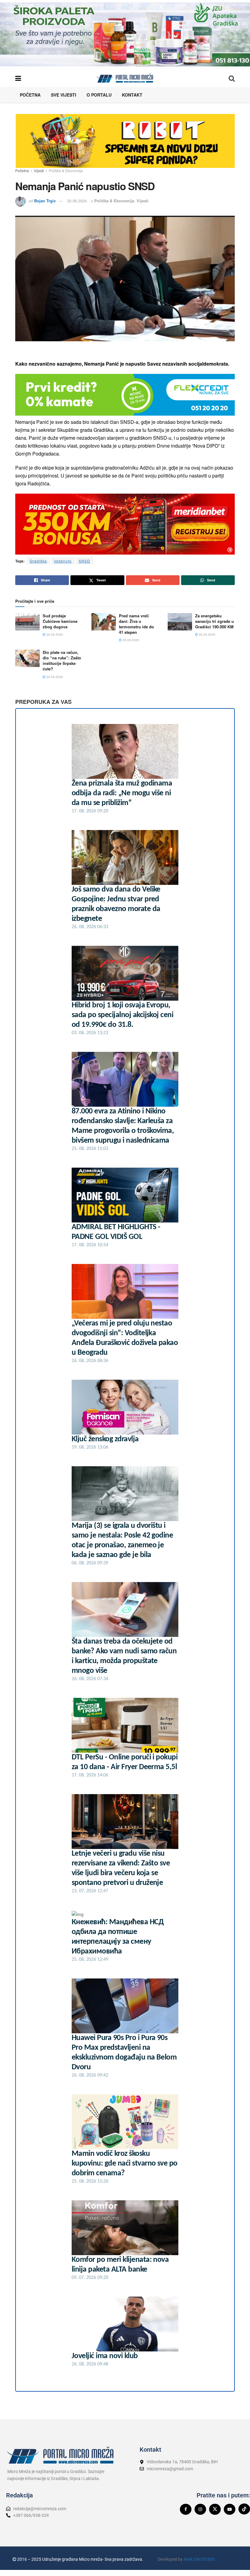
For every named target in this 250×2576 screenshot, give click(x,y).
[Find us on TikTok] (244, 2509)
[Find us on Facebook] (186, 2509)
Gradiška (38, 561)
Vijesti (39, 170)
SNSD (84, 561)
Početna (30, 95)
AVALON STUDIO (199, 2559)
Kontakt (132, 95)
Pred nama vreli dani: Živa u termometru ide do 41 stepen (136, 624)
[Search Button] (232, 78)
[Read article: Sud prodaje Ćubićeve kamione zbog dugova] (27, 622)
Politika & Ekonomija (66, 170)
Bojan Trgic (45, 201)
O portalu (99, 95)
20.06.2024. (77, 201)
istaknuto (63, 561)
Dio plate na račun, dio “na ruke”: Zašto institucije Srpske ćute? (62, 661)
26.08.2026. (55, 634)
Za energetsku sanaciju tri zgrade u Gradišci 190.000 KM (214, 621)
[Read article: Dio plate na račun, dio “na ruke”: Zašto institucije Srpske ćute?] (27, 658)
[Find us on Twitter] (215, 2509)
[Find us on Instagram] (200, 2509)
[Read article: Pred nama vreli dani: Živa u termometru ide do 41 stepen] (104, 622)
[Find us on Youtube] (230, 2509)
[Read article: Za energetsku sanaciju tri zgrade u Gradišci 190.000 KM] (180, 622)
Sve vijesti (64, 95)
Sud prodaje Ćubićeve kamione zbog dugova (60, 621)
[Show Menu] (18, 78)
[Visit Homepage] (125, 78)
